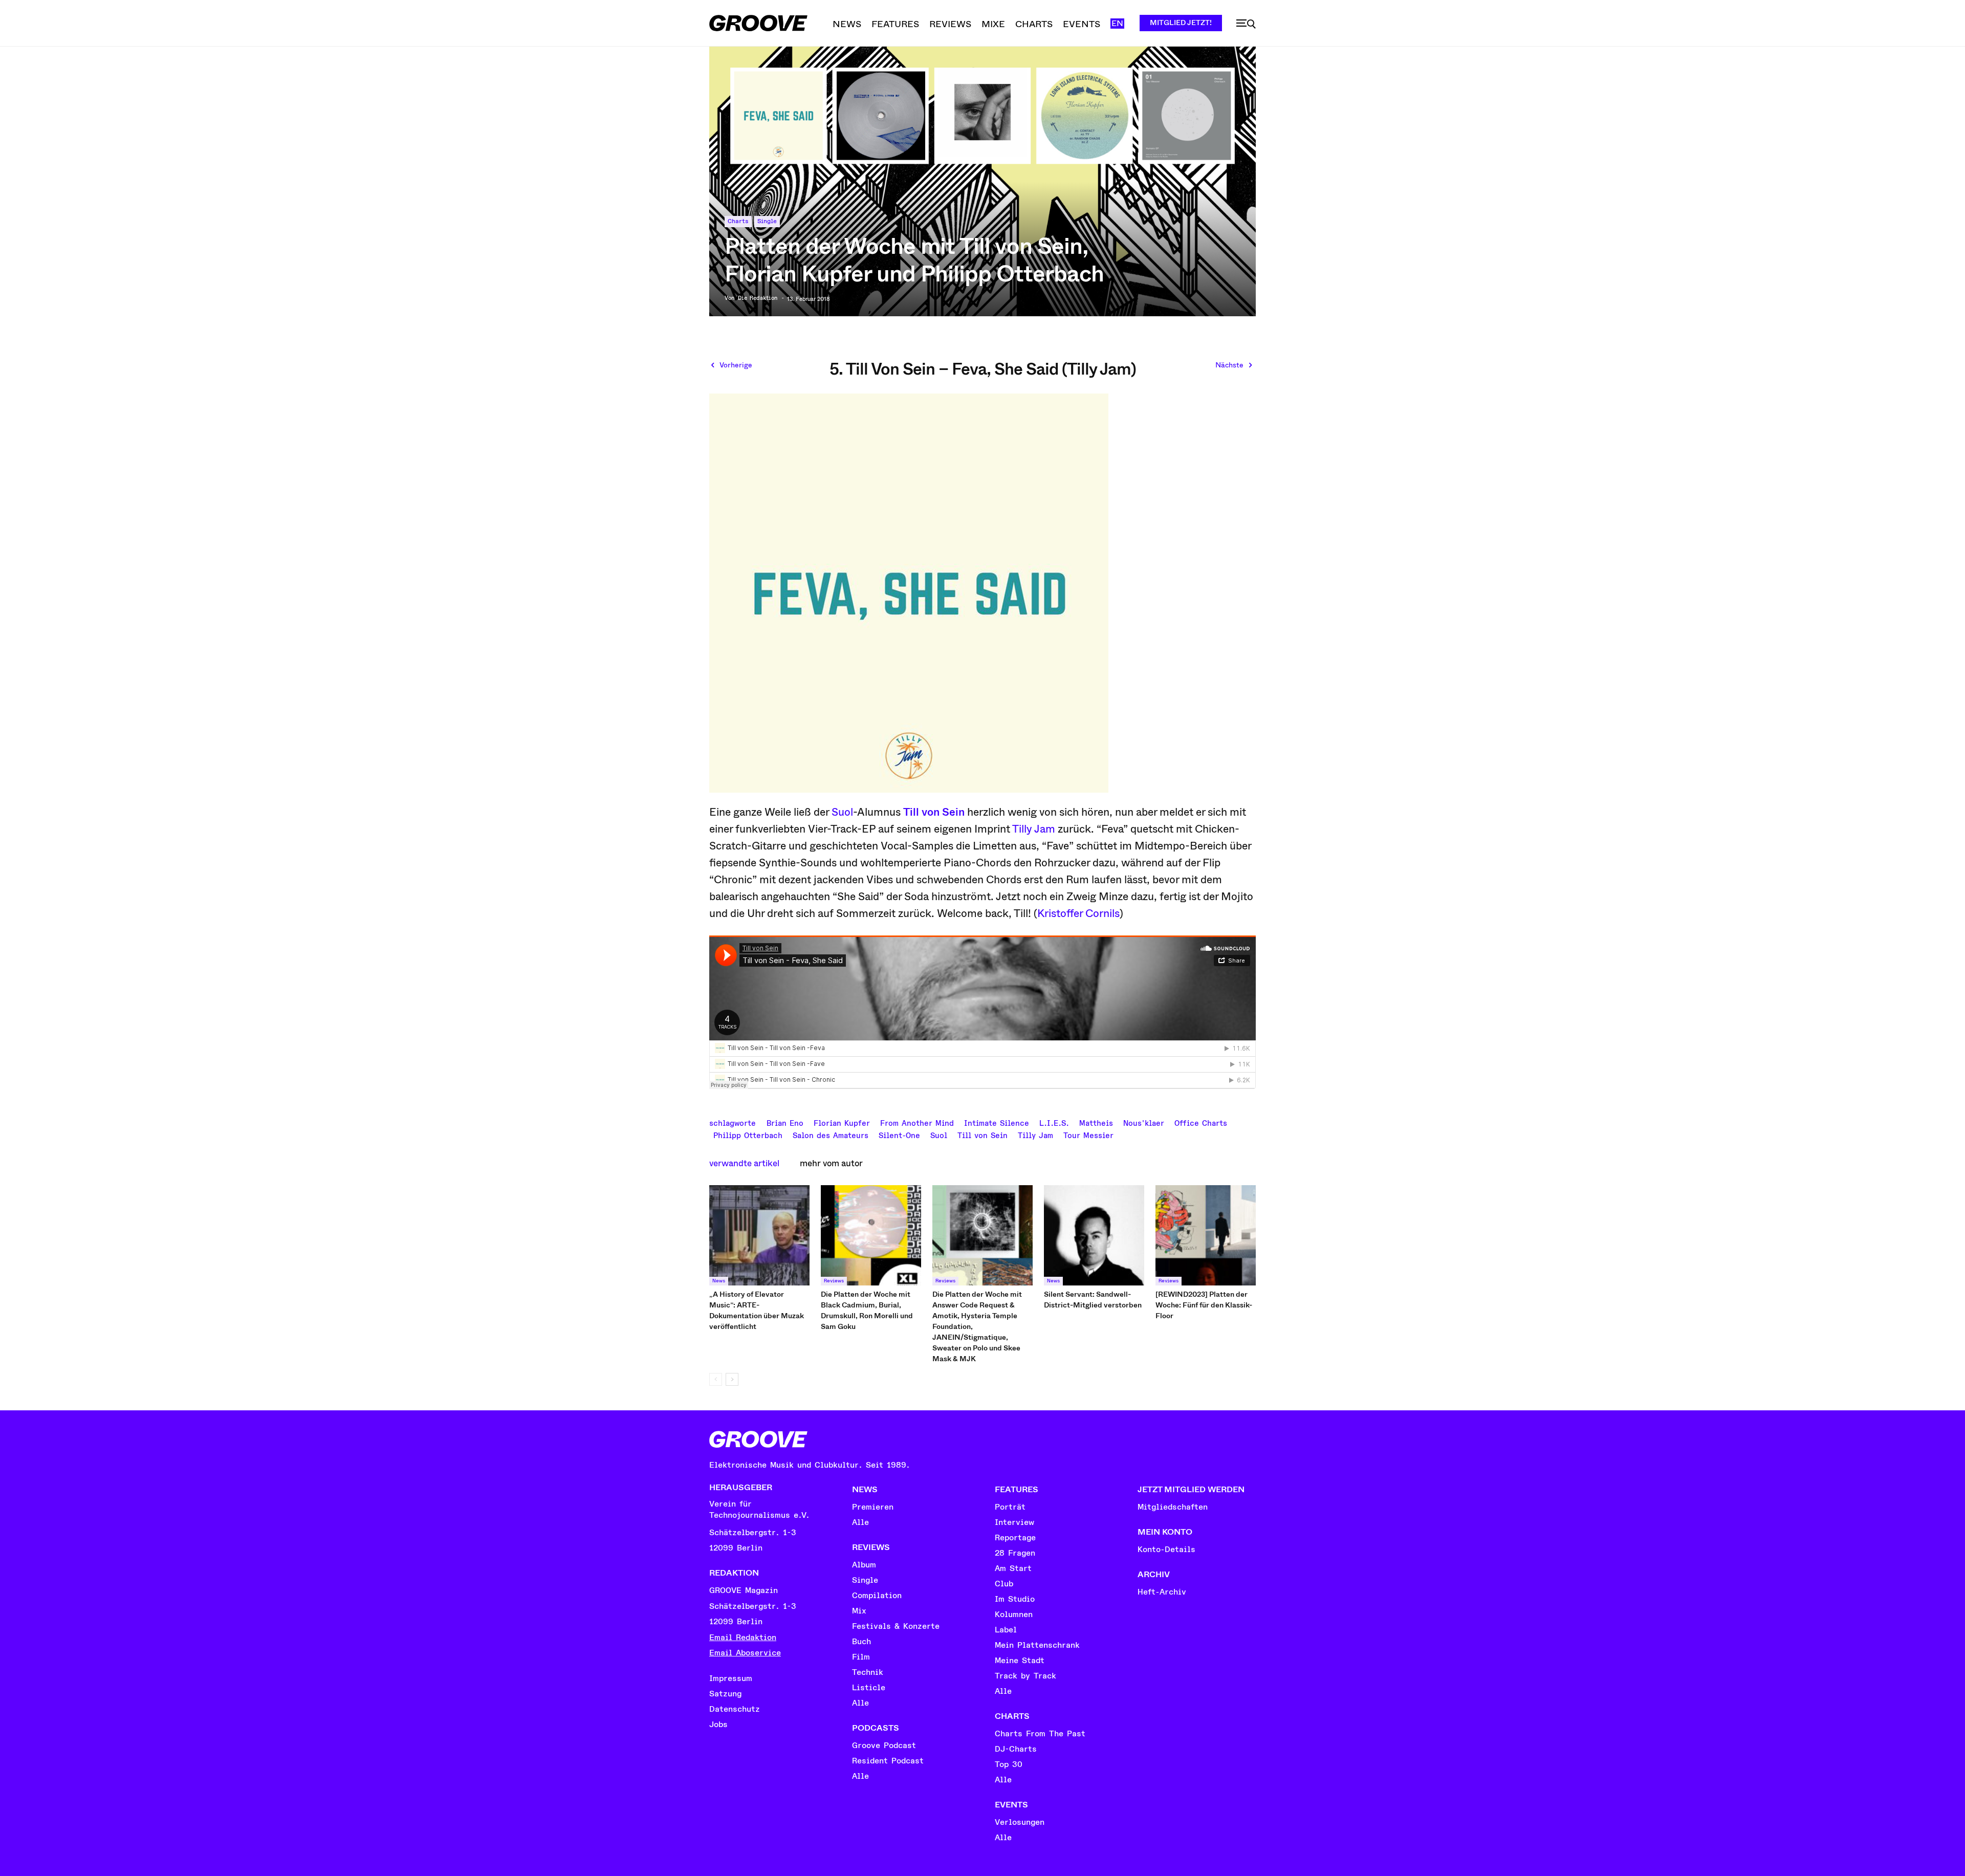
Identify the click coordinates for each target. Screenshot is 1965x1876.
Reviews (834, 1281)
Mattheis (1096, 1122)
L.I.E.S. (1054, 1122)
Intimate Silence (997, 1122)
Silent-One (899, 1135)
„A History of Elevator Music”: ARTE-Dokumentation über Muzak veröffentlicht (757, 1310)
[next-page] (732, 1379)
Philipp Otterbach (748, 1135)
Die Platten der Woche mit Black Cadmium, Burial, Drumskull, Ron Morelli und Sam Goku (867, 1310)
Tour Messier (1088, 1135)
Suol (842, 812)
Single (767, 221)
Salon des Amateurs (831, 1135)
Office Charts (1201, 1122)
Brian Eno (785, 1122)
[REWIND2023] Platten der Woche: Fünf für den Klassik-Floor (1204, 1305)
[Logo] (758, 23)
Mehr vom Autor (831, 1163)
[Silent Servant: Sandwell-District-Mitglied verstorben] (1094, 1235)
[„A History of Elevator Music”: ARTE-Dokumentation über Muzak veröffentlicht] (759, 1235)
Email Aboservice (745, 1653)
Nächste (1229, 365)
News (719, 1281)
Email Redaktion (743, 1638)
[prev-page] (716, 1379)
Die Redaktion (758, 298)
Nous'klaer (1144, 1122)
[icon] (1246, 24)
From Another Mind (917, 1122)
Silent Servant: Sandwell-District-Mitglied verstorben (1094, 1300)
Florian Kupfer (842, 1122)
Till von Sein (934, 812)
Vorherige (736, 365)
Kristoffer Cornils (1078, 913)
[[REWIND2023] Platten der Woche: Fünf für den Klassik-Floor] (1206, 1235)
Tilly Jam (1034, 829)
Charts (738, 221)
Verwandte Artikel (744, 1163)
